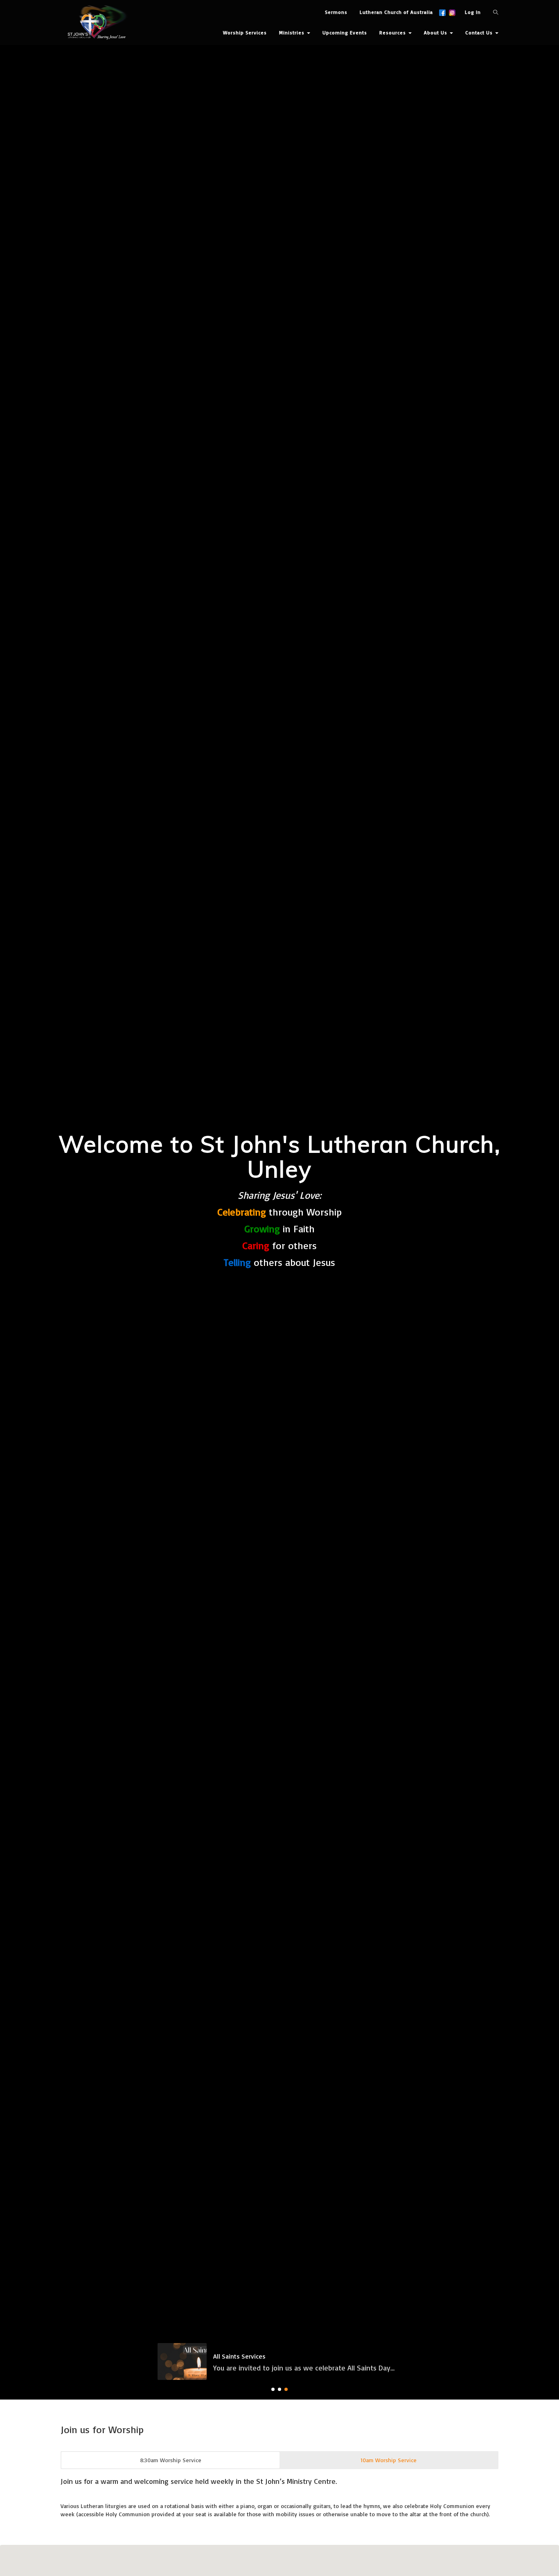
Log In (473, 12)
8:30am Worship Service (171, 2508)
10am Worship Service (389, 2508)
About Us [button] (436, 33)
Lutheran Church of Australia (396, 12)
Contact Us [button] (480, 33)
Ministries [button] (293, 33)
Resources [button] (393, 33)
